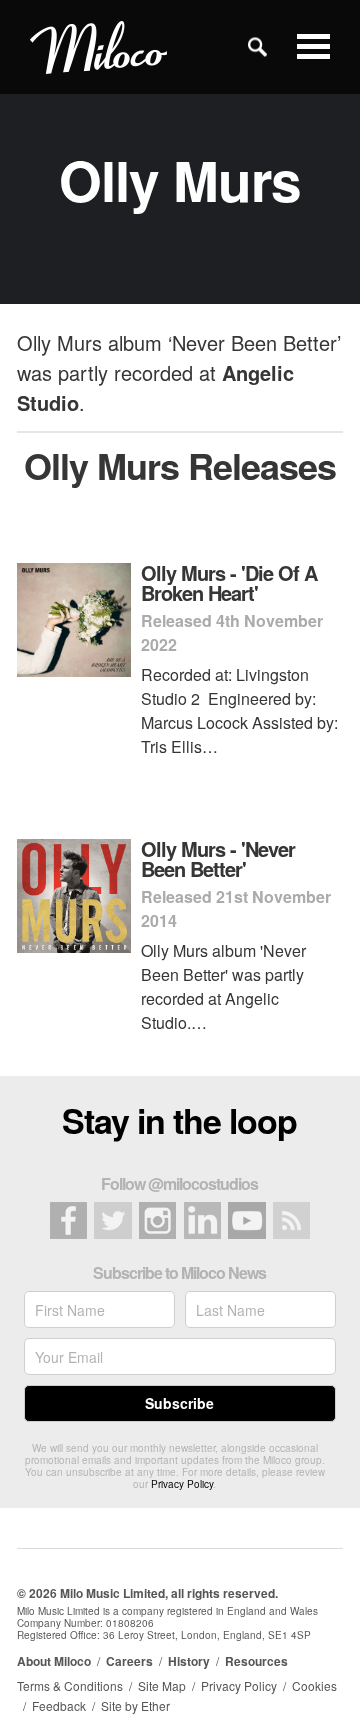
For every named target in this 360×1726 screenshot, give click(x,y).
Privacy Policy (182, 1484)
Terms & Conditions (70, 1685)
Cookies (314, 1685)
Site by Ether (135, 1705)
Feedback (59, 1705)
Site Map (162, 1685)
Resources (256, 1661)
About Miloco (54, 1661)
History (189, 1661)
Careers (129, 1661)
